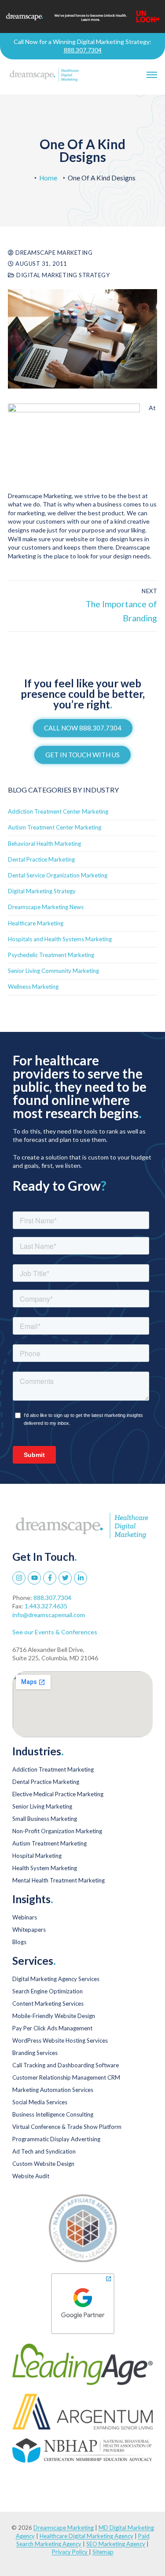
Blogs (19, 1942)
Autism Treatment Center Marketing (55, 827)
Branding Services (35, 2053)
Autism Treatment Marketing (49, 1843)
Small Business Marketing (45, 1819)
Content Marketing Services (48, 2004)
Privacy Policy (70, 2552)
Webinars (25, 1917)
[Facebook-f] (50, 1578)
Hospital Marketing (37, 1856)
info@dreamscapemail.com (49, 1615)
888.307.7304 (83, 50)
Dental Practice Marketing (41, 859)
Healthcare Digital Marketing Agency (86, 2536)
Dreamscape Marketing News (46, 907)
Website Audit (31, 2176)
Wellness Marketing (33, 987)
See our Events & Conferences (55, 1632)
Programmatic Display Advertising (56, 2139)
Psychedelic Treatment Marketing (51, 955)
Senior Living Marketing (42, 1806)
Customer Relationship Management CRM (66, 2077)
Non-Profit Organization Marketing (57, 1831)
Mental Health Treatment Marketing (59, 1880)
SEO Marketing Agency (116, 2544)
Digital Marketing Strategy (62, 275)
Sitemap (103, 2552)
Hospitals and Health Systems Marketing (60, 939)
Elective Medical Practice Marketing (58, 1794)
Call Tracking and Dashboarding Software (66, 2065)
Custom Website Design (43, 2164)
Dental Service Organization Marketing (58, 875)
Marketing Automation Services (53, 2090)
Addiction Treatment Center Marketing (58, 811)
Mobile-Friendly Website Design (54, 2016)
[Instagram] (19, 1578)
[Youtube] (34, 1578)
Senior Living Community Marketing (53, 971)
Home (48, 178)
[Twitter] (65, 1578)
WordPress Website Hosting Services (60, 2040)
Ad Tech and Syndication (44, 2151)
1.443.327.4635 (46, 1606)
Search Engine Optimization (48, 1991)
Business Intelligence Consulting (53, 2114)
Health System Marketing (45, 1868)
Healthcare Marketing (36, 923)
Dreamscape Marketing (53, 253)
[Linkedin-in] (81, 1578)
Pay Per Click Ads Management (52, 2028)
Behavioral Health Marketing (44, 844)
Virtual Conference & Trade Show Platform (67, 2127)
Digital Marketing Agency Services (56, 1979)
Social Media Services (40, 2102)
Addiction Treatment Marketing (53, 1769)
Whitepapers (29, 1930)
